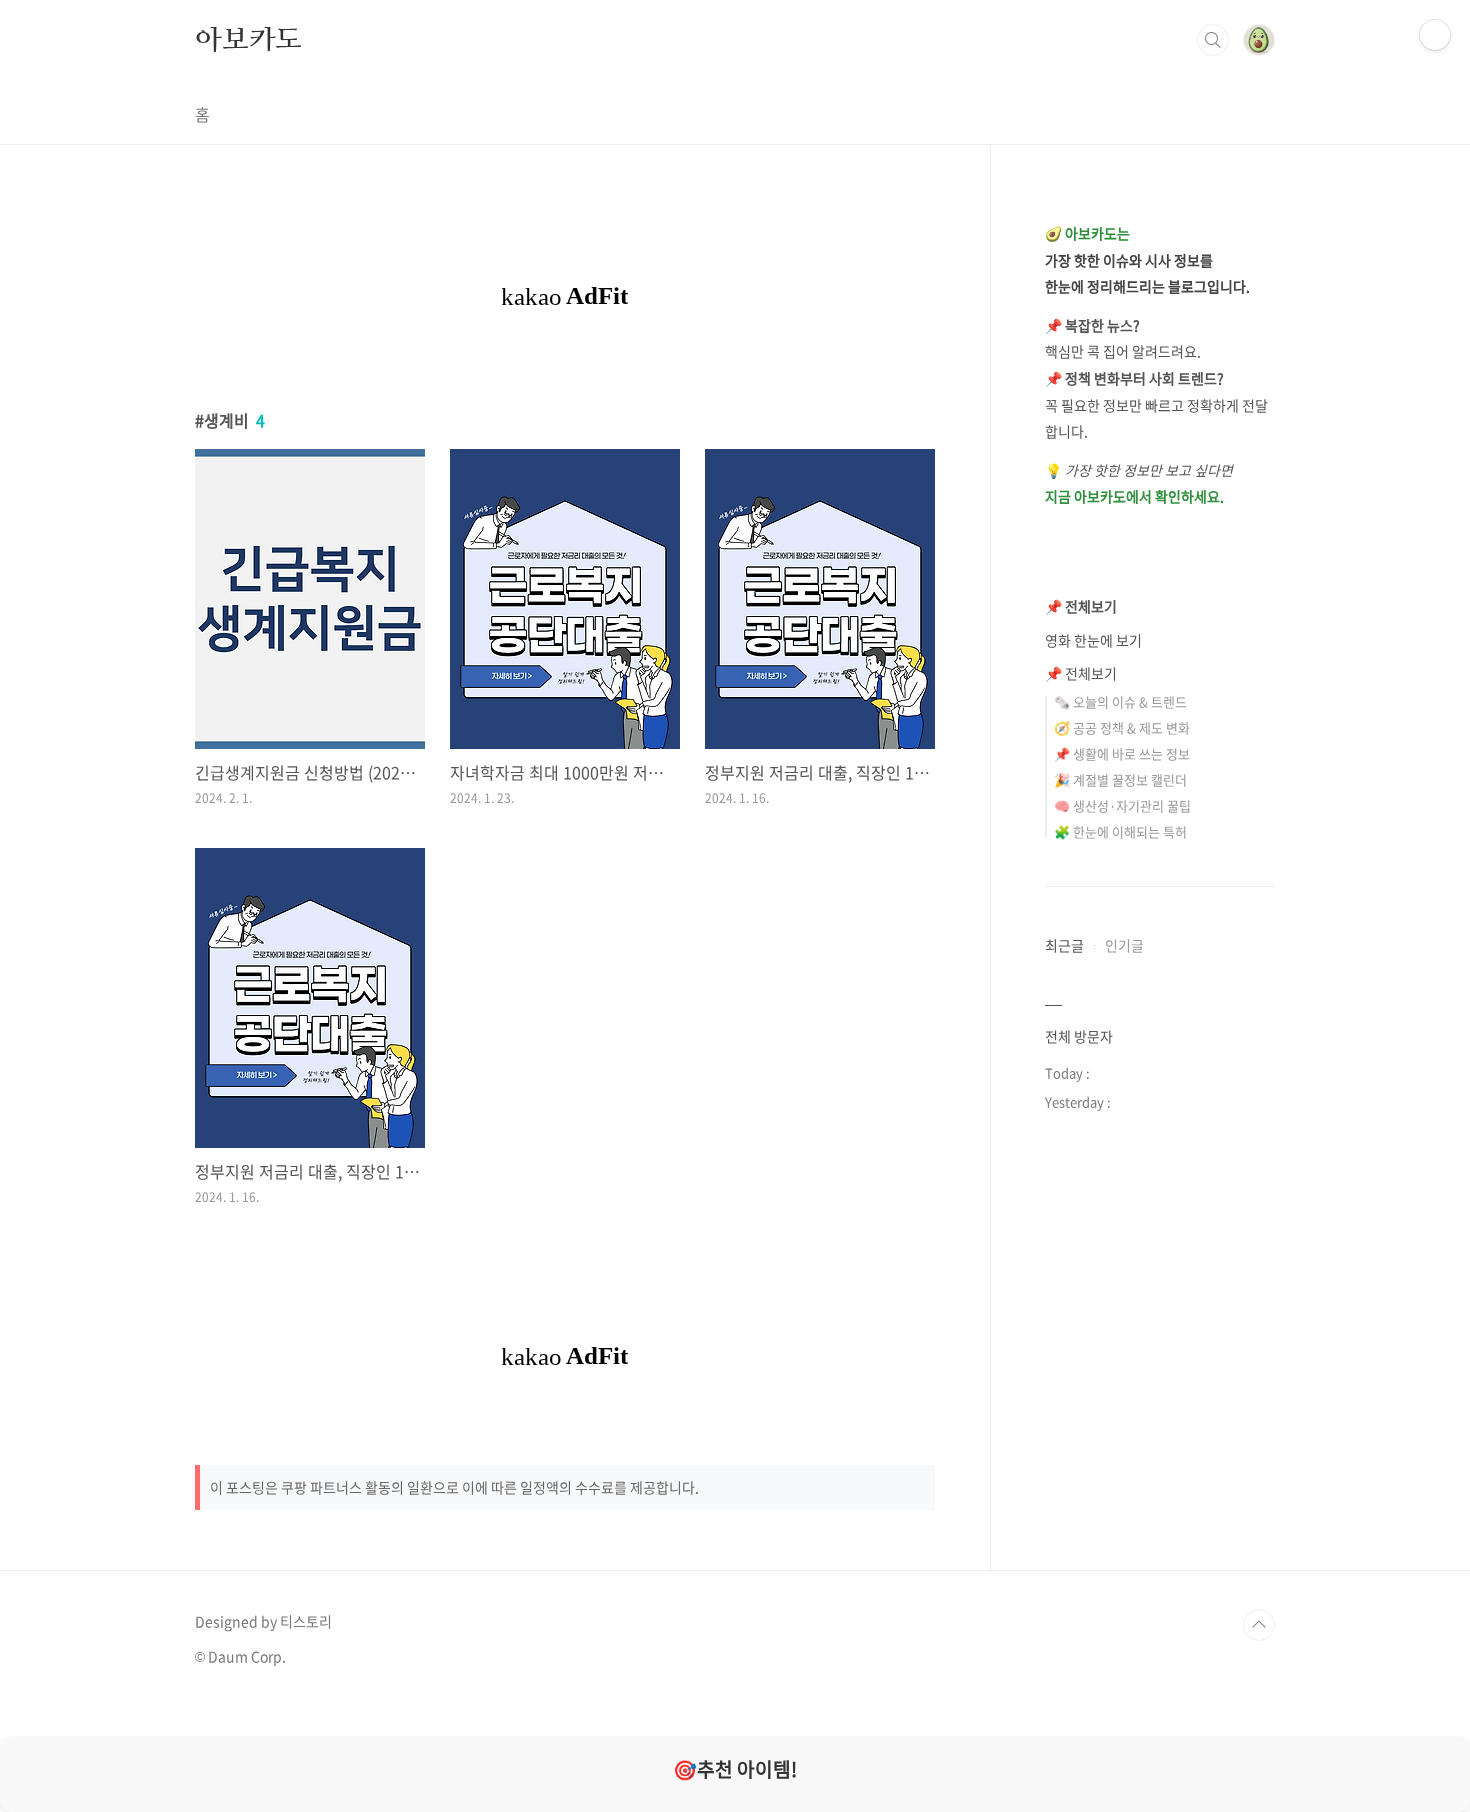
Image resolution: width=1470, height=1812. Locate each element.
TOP (1259, 1625)
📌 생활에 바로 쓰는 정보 (1122, 753)
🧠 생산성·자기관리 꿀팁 (1122, 805)
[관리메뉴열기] (1435, 35)
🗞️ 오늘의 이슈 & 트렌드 (1120, 701)
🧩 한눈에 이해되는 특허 (1120, 831)
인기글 (1124, 945)
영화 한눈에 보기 (1093, 640)
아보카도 (248, 39)
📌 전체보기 (1081, 606)
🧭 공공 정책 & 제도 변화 (1122, 727)
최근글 (1064, 945)
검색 (1213, 40)
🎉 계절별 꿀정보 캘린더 (1120, 779)
